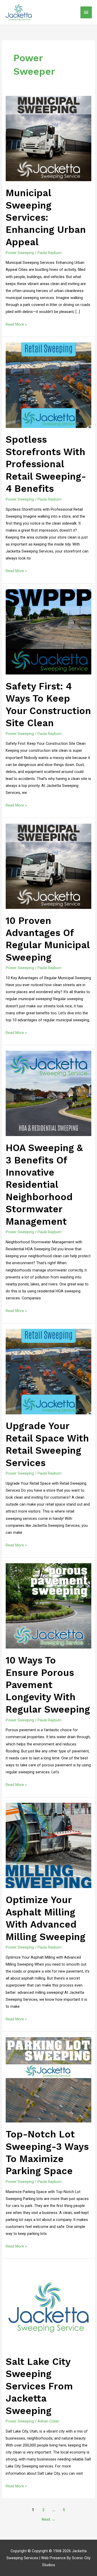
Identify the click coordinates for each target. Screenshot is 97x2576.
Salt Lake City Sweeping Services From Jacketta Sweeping (39, 2386)
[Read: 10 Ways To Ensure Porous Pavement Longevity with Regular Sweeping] (48, 1606)
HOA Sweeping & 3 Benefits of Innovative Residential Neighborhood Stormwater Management (44, 1185)
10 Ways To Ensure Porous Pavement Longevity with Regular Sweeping (48, 1685)
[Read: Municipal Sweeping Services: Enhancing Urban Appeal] (48, 138)
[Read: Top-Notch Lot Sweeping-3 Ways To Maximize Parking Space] (48, 2080)
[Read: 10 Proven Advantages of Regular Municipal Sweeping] (48, 866)
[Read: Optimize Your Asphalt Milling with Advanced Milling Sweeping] (48, 1845)
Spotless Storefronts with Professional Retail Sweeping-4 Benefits (46, 464)
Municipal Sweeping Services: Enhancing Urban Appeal (46, 217)
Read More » (16, 324)
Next (48, 2519)
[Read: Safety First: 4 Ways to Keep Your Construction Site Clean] (48, 632)
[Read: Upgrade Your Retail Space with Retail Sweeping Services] (48, 1371)
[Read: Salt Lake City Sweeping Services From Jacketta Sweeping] (48, 2307)
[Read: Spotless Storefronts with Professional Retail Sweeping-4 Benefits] (48, 385)
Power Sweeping (20, 253)
